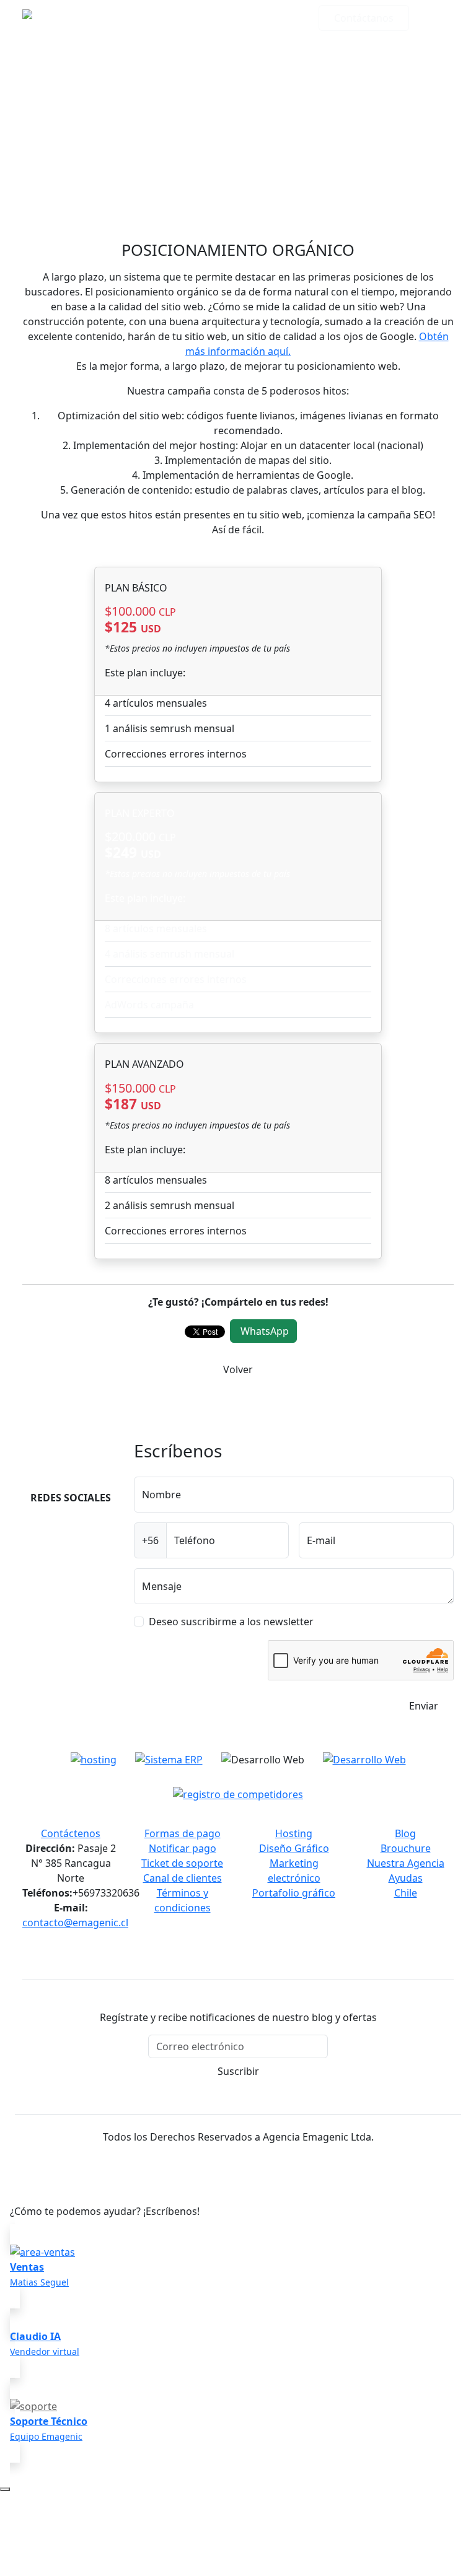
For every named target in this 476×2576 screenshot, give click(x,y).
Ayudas (406, 1878)
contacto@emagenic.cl (75, 1923)
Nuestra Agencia (406, 1863)
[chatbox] (5, 2489)
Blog (405, 1833)
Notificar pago (183, 1848)
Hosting (294, 1833)
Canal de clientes (183, 1878)
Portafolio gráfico (294, 1893)
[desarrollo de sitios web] (364, 1759)
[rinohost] (94, 1759)
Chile (406, 1893)
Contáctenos (71, 1833)
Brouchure (406, 1848)
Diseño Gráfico (294, 1848)
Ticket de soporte (182, 1863)
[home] (81, 18)
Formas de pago (183, 1833)
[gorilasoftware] (169, 1759)
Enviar (424, 1706)
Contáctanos (364, 18)
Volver (238, 1369)
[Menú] (436, 18)
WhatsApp (265, 1331)
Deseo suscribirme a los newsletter (231, 1622)
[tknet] (238, 1793)
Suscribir (238, 2071)
